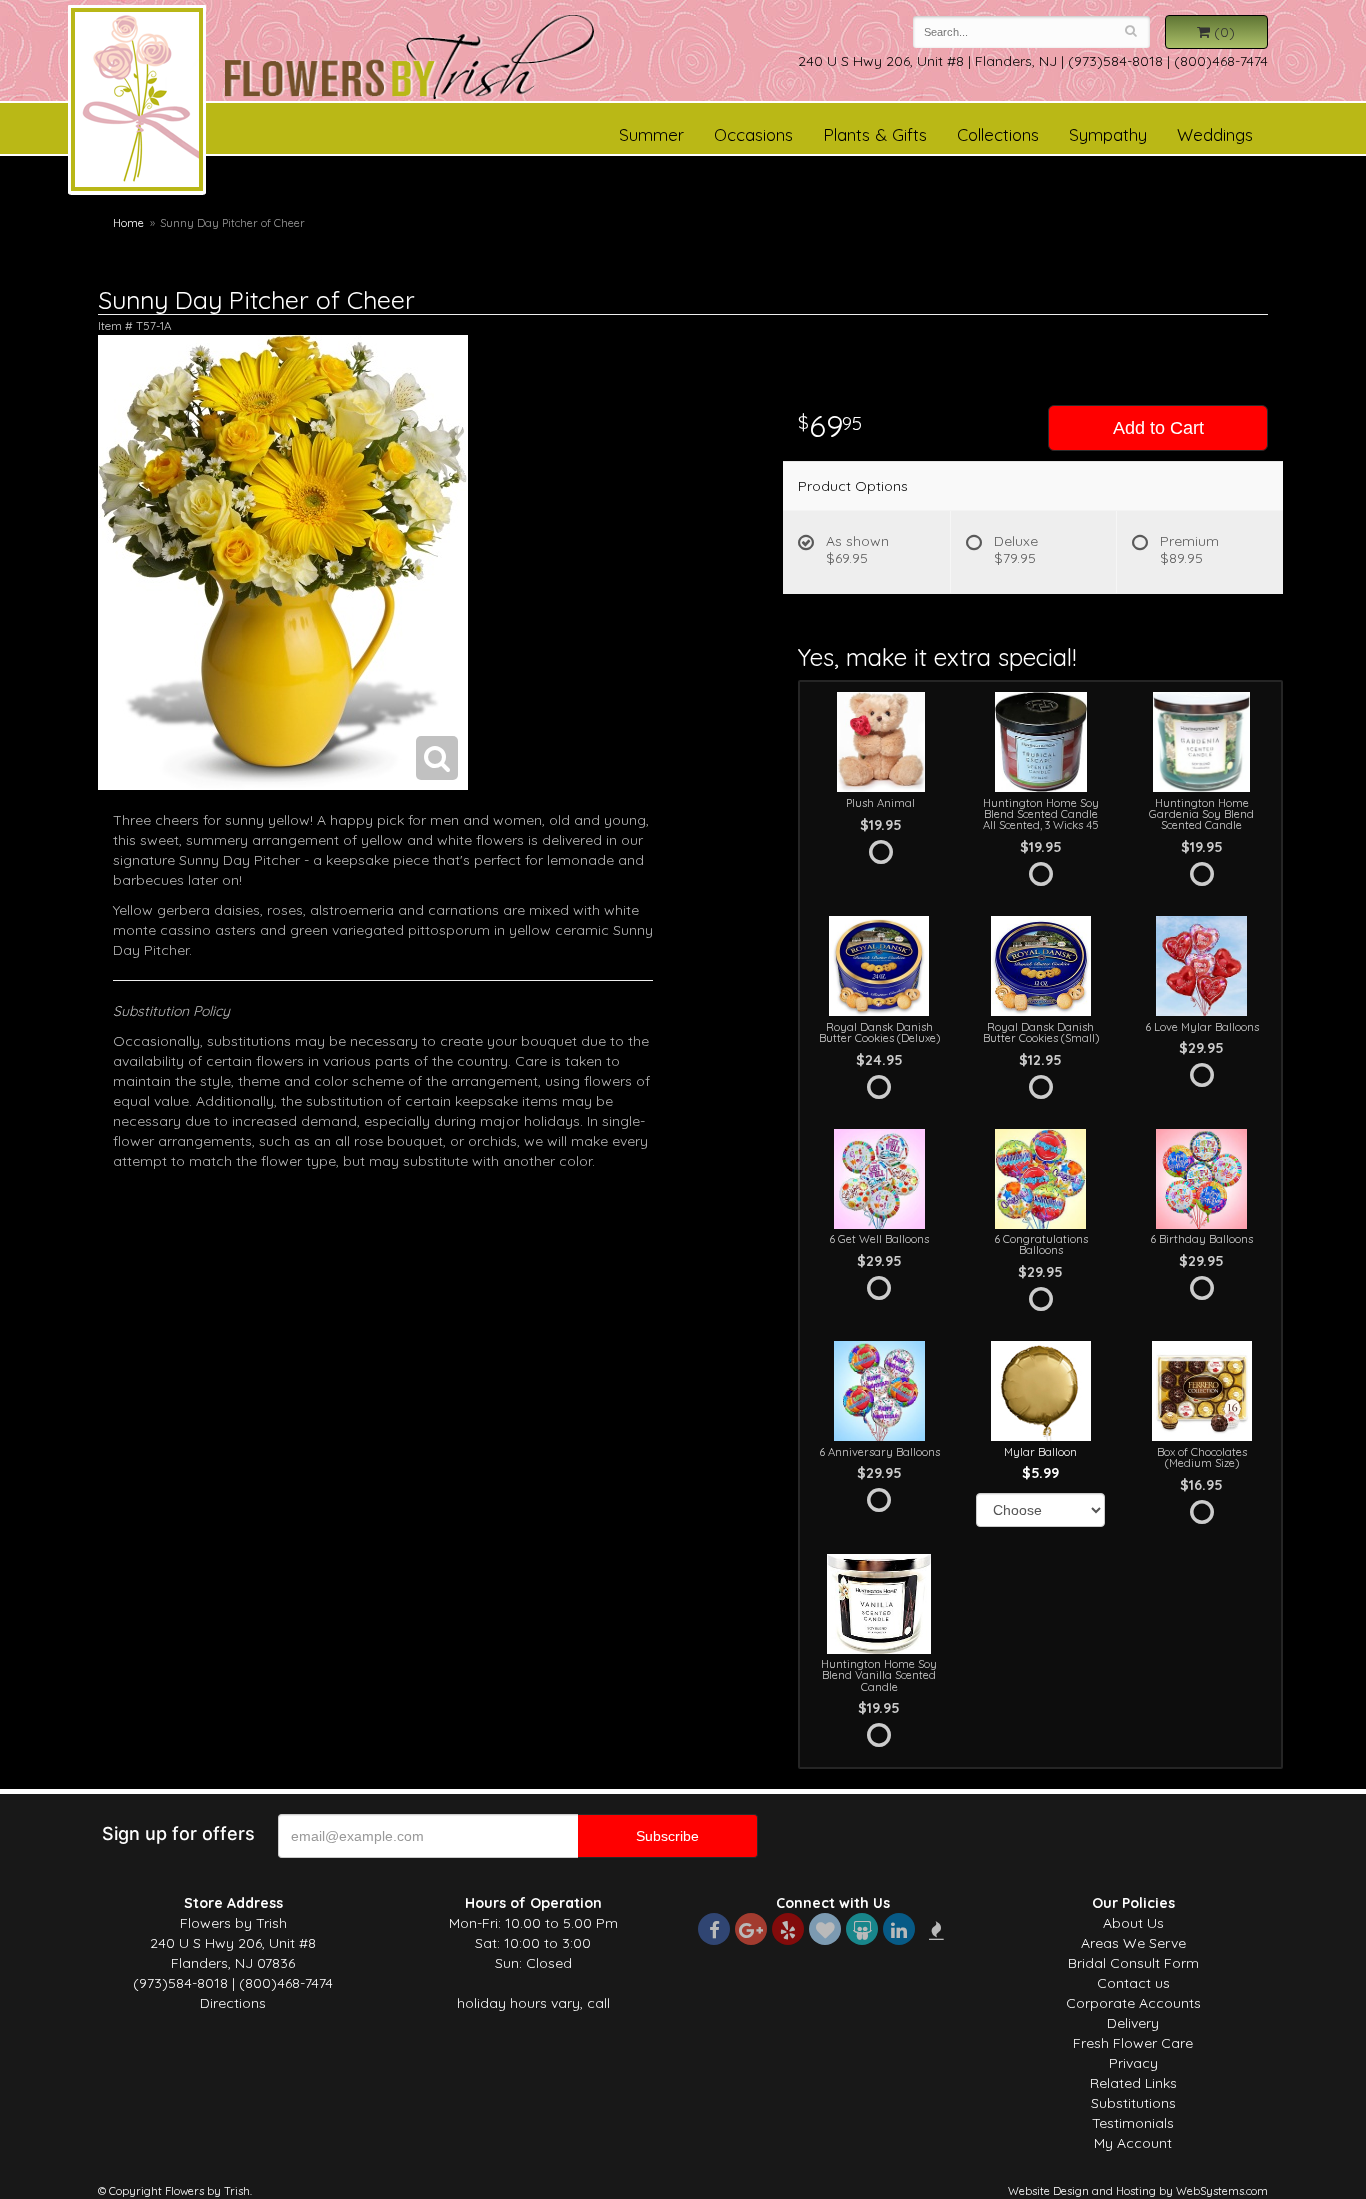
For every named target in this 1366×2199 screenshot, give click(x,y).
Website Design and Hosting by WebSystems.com (1138, 2191)
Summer (651, 134)
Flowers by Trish (137, 103)
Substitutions (1133, 2103)
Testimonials (1133, 2123)
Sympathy (1108, 134)
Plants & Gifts (875, 134)
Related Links (1133, 2083)
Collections (998, 134)
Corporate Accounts (1133, 2003)
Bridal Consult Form (1133, 1963)
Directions (233, 2003)
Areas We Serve (1133, 1943)
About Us (1133, 1923)
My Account (1133, 2143)
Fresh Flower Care (1133, 2043)
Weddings (1215, 134)
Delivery (1133, 2023)
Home (128, 223)
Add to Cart (1158, 428)
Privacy (1133, 2063)
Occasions (753, 134)
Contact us (1133, 1983)
